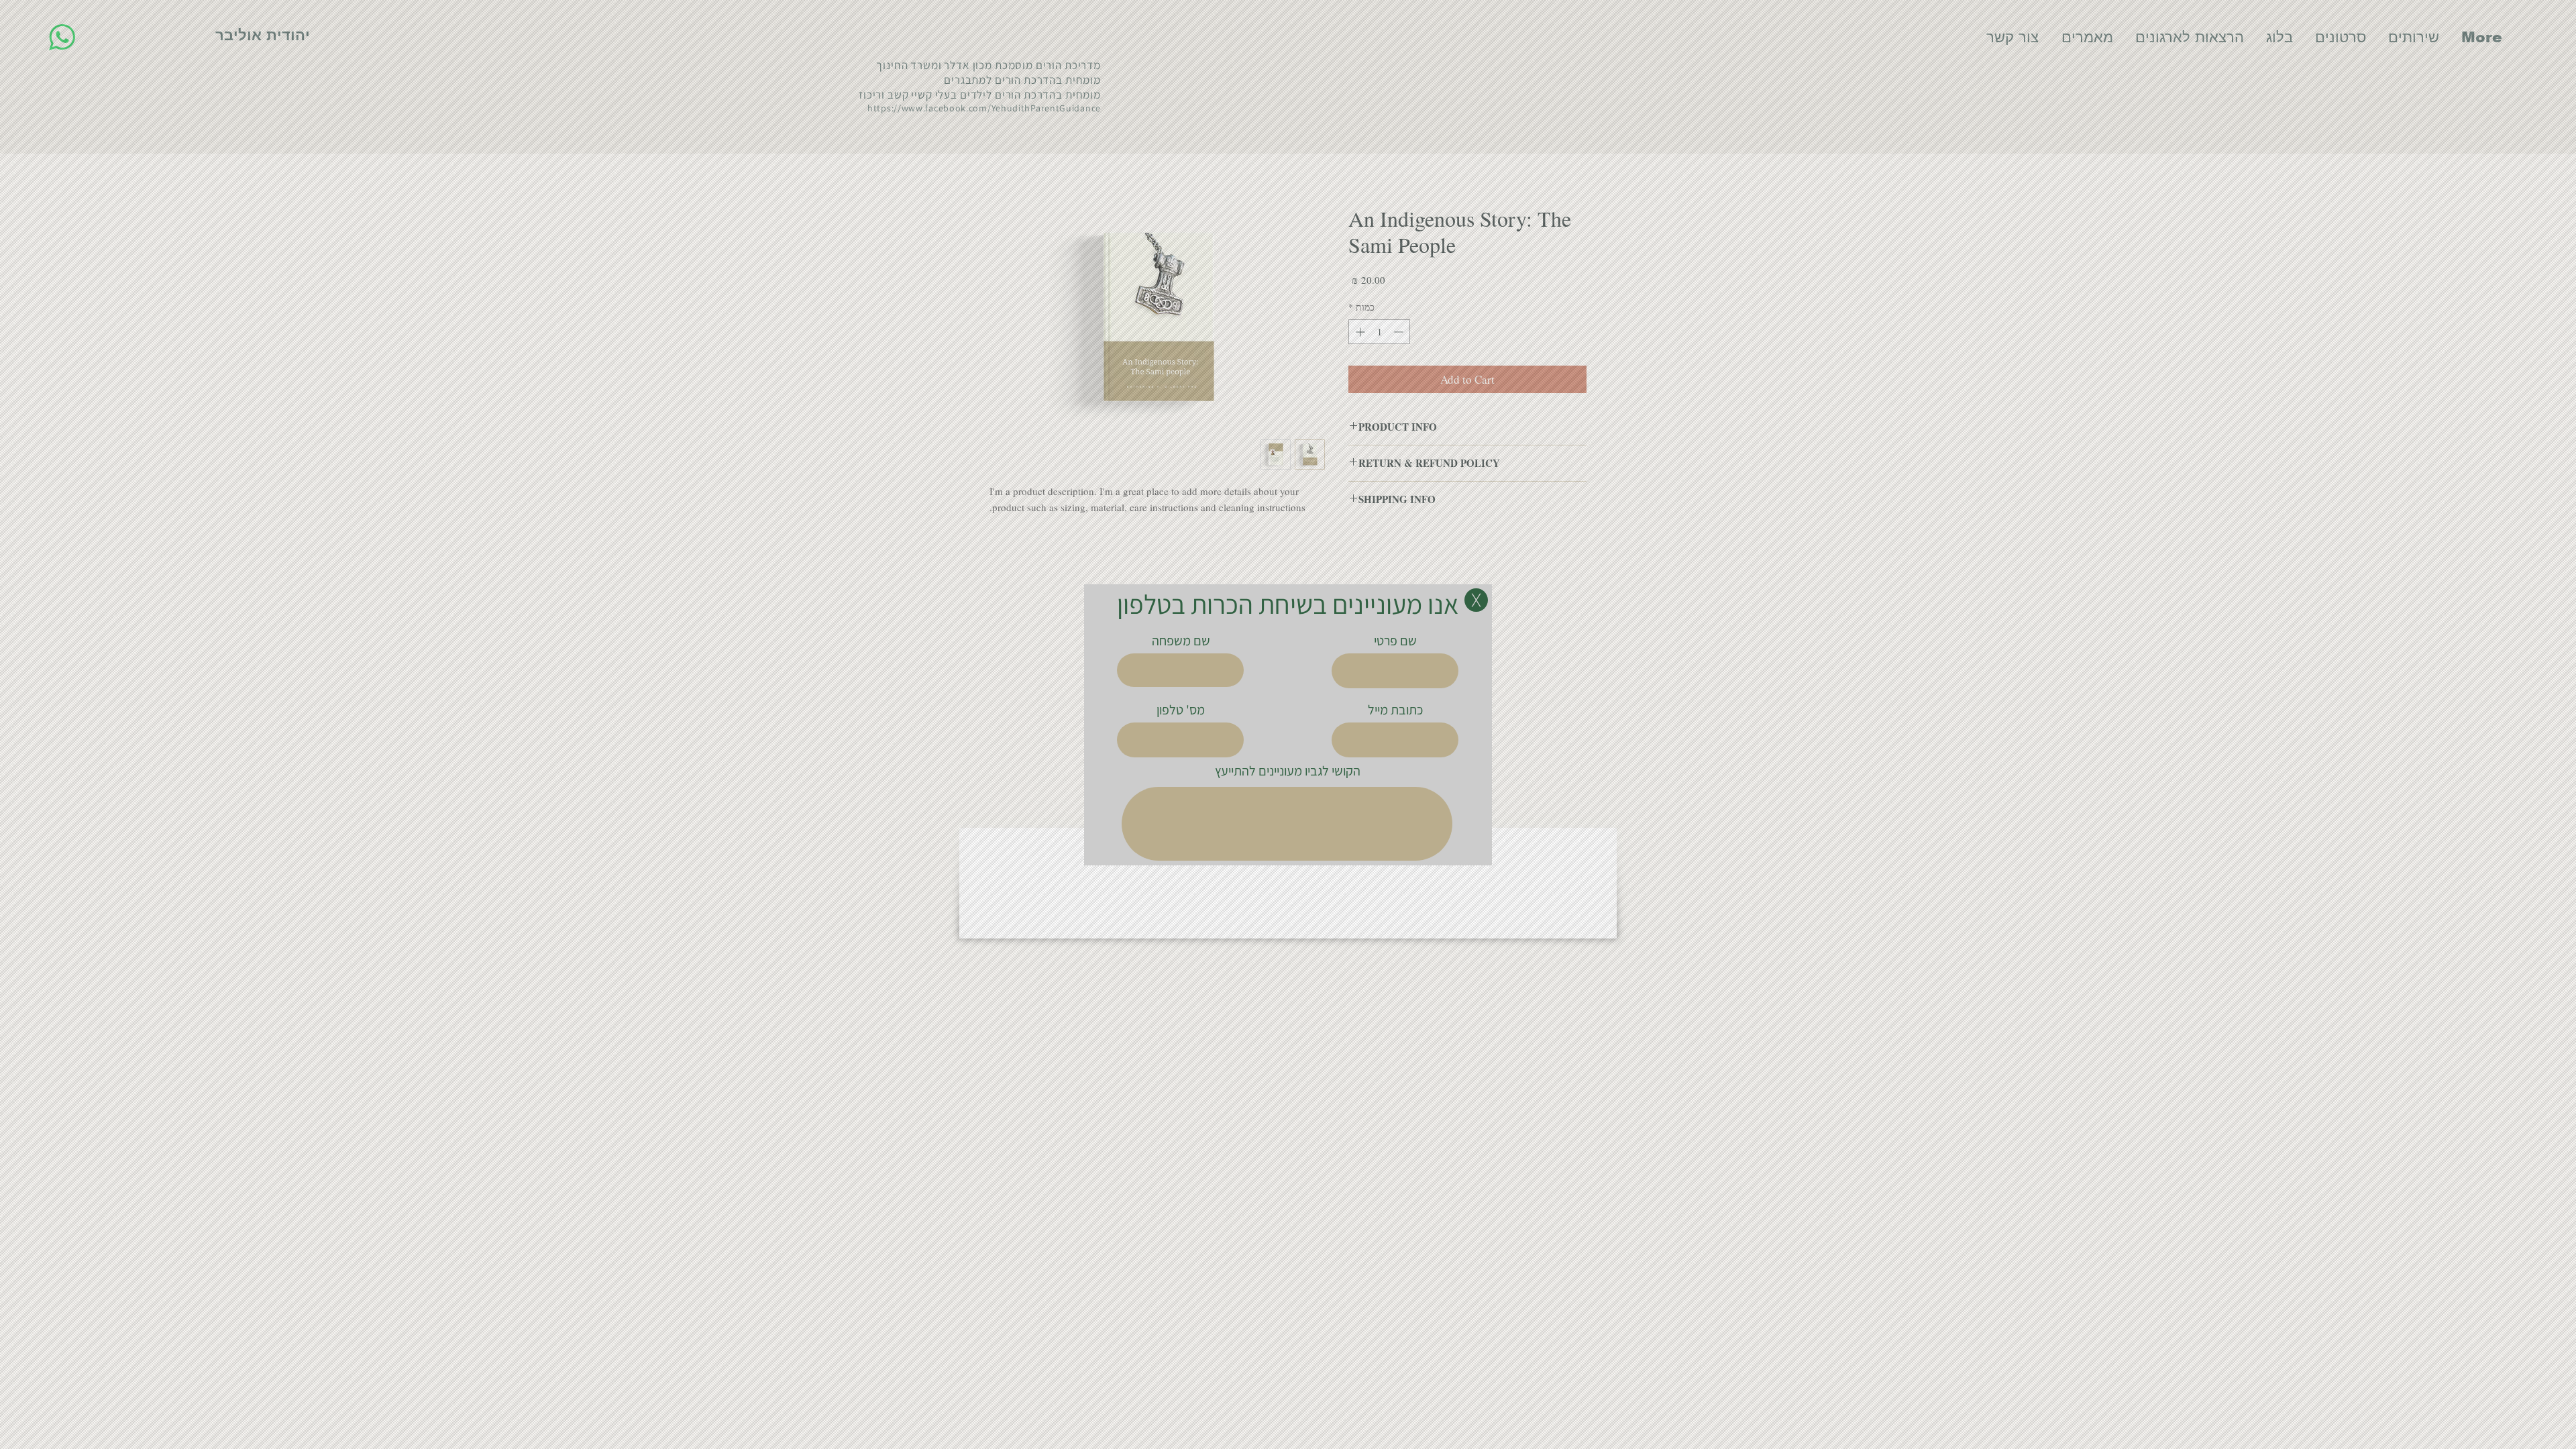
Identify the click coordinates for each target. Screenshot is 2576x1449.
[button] (1476, 600)
